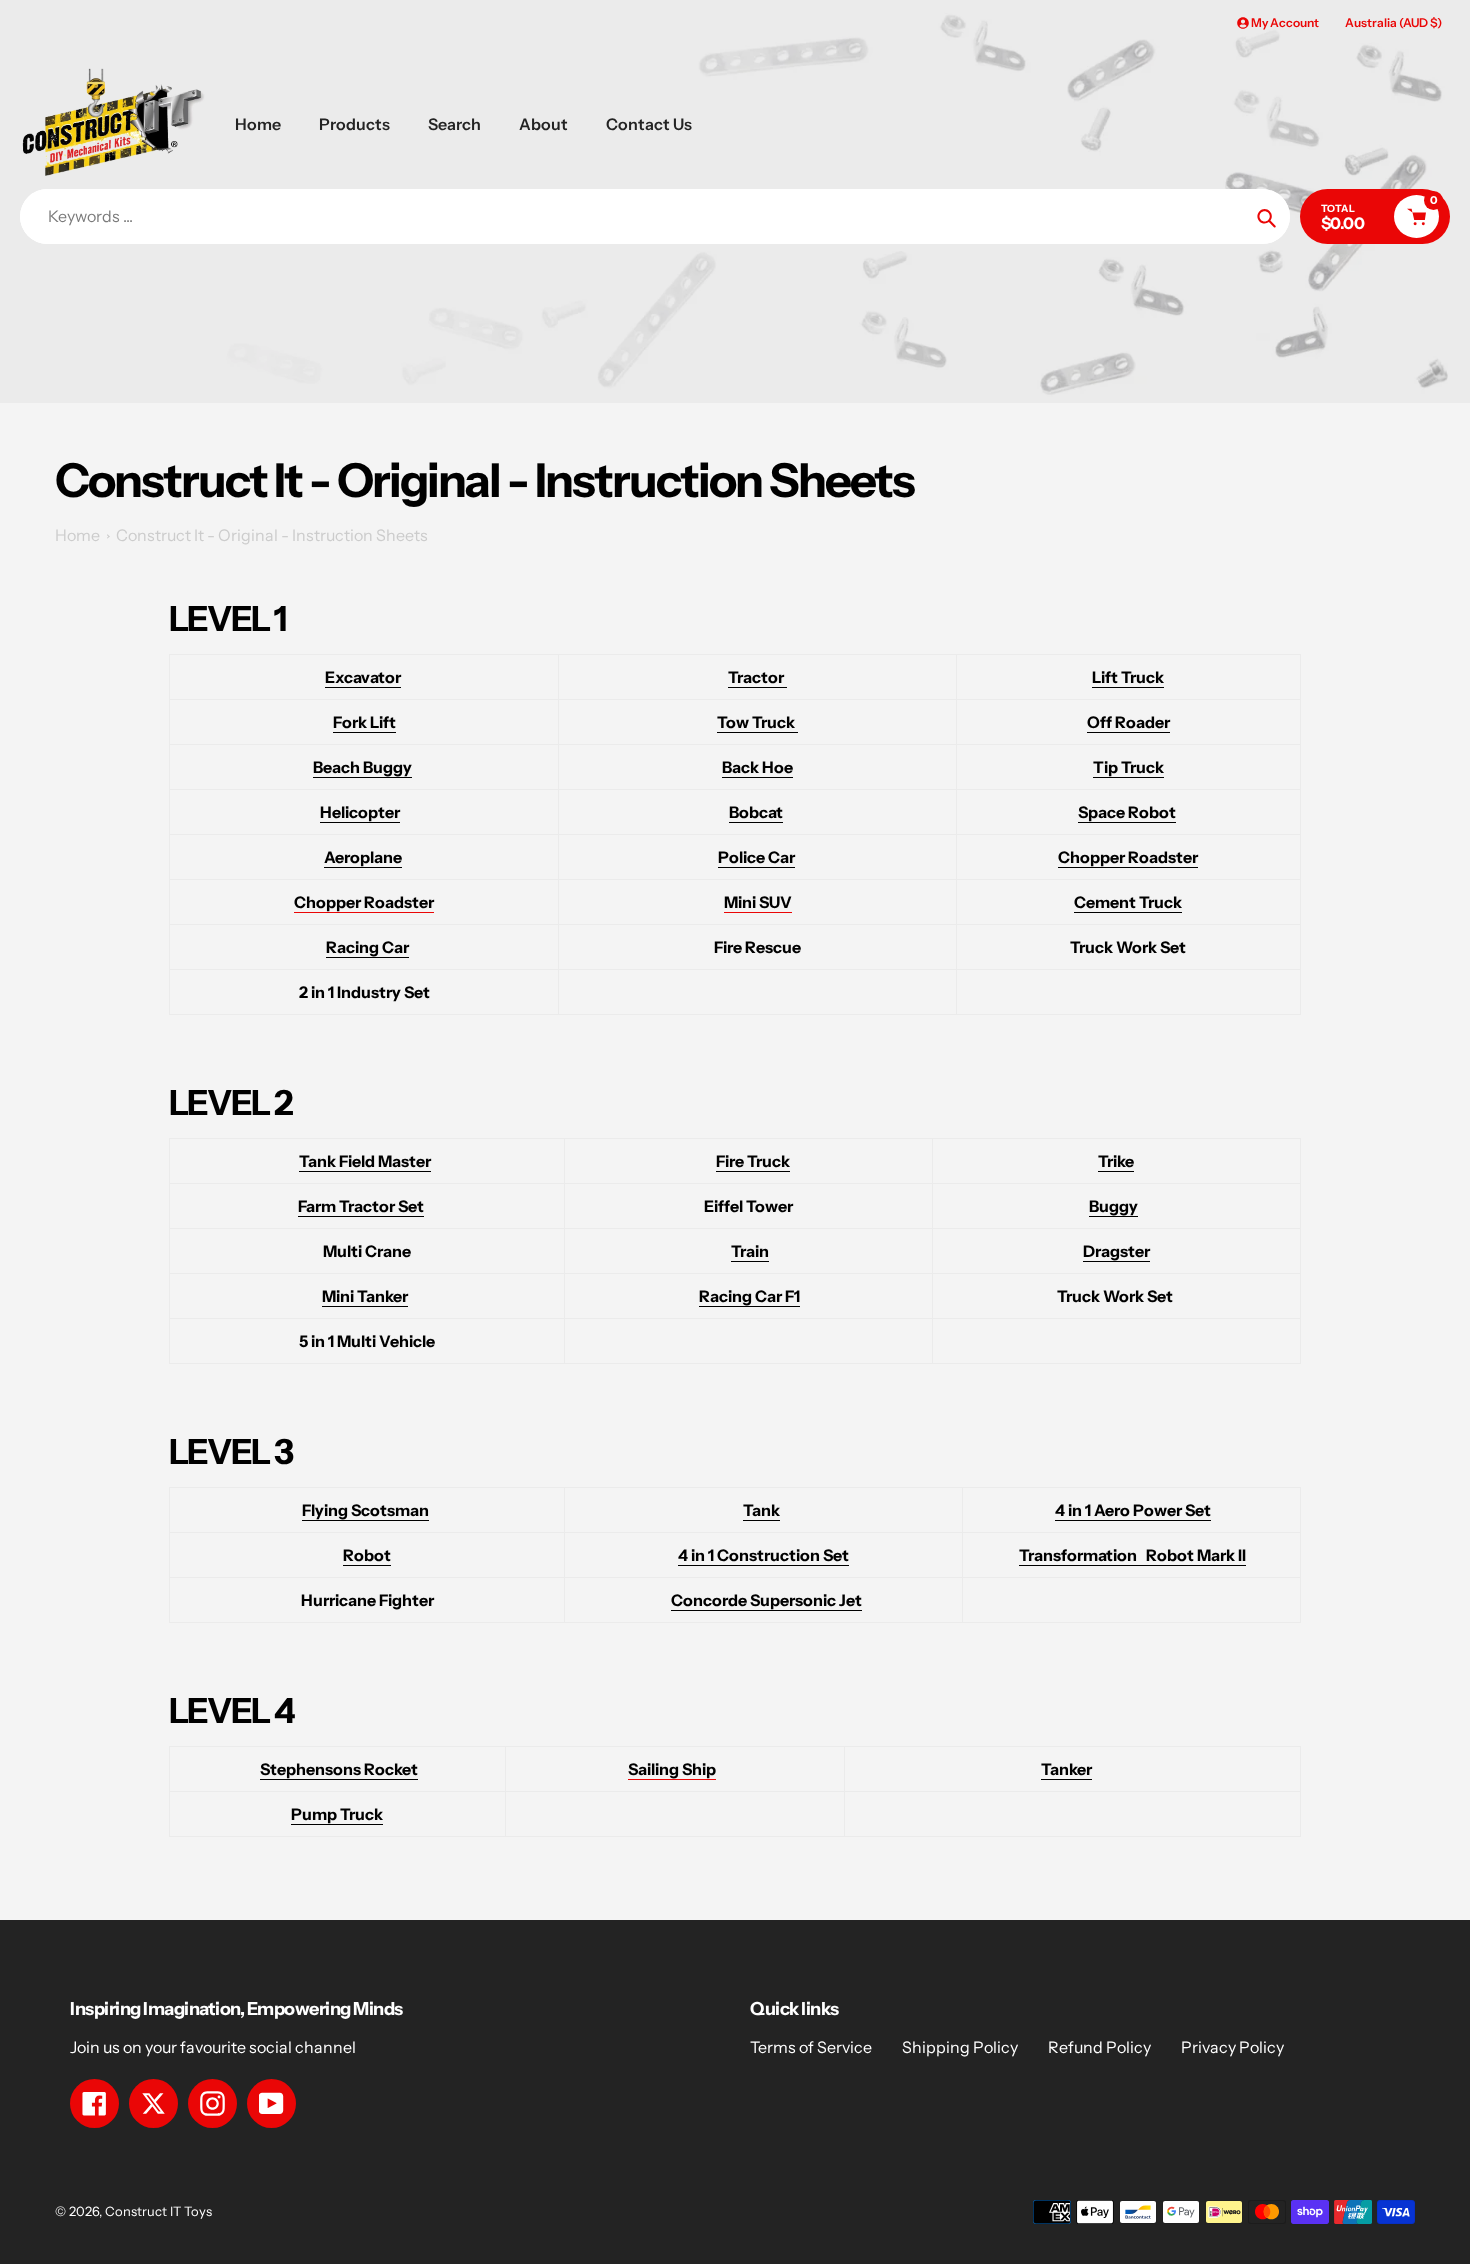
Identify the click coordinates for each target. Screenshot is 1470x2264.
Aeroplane (363, 857)
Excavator (363, 677)
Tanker (1066, 1769)
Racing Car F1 (749, 1296)
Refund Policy (1099, 2047)
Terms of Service (811, 2047)
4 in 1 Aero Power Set (1133, 1510)
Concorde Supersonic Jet (766, 1600)
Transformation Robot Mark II (1132, 1555)
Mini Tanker (365, 1296)
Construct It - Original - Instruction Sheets (272, 535)
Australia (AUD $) (1393, 22)
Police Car (756, 857)
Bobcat (756, 812)
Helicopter (360, 812)
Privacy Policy (1232, 2047)
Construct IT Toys (158, 2211)
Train (750, 1251)
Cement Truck (1128, 902)
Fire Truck (753, 1161)
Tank (761, 1510)
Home (77, 535)
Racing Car (367, 947)
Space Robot (1127, 812)
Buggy (1113, 1206)
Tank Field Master (365, 1161)
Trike (1116, 1161)
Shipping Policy (960, 2047)
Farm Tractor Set (361, 1206)
